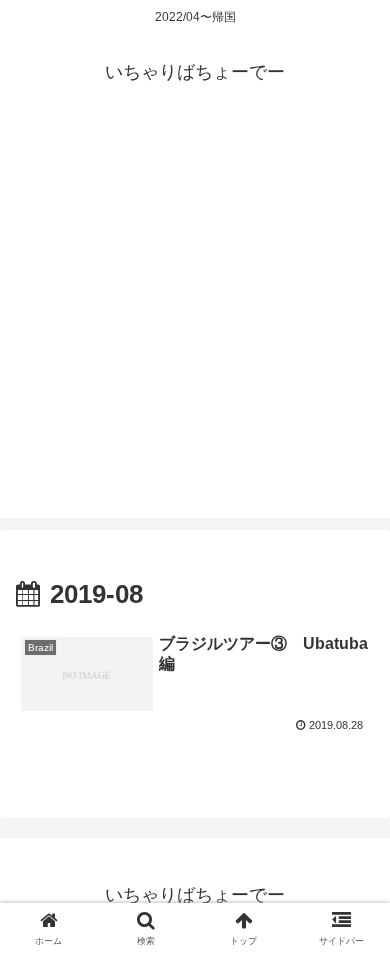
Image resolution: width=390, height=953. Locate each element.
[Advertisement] (195, 323)
